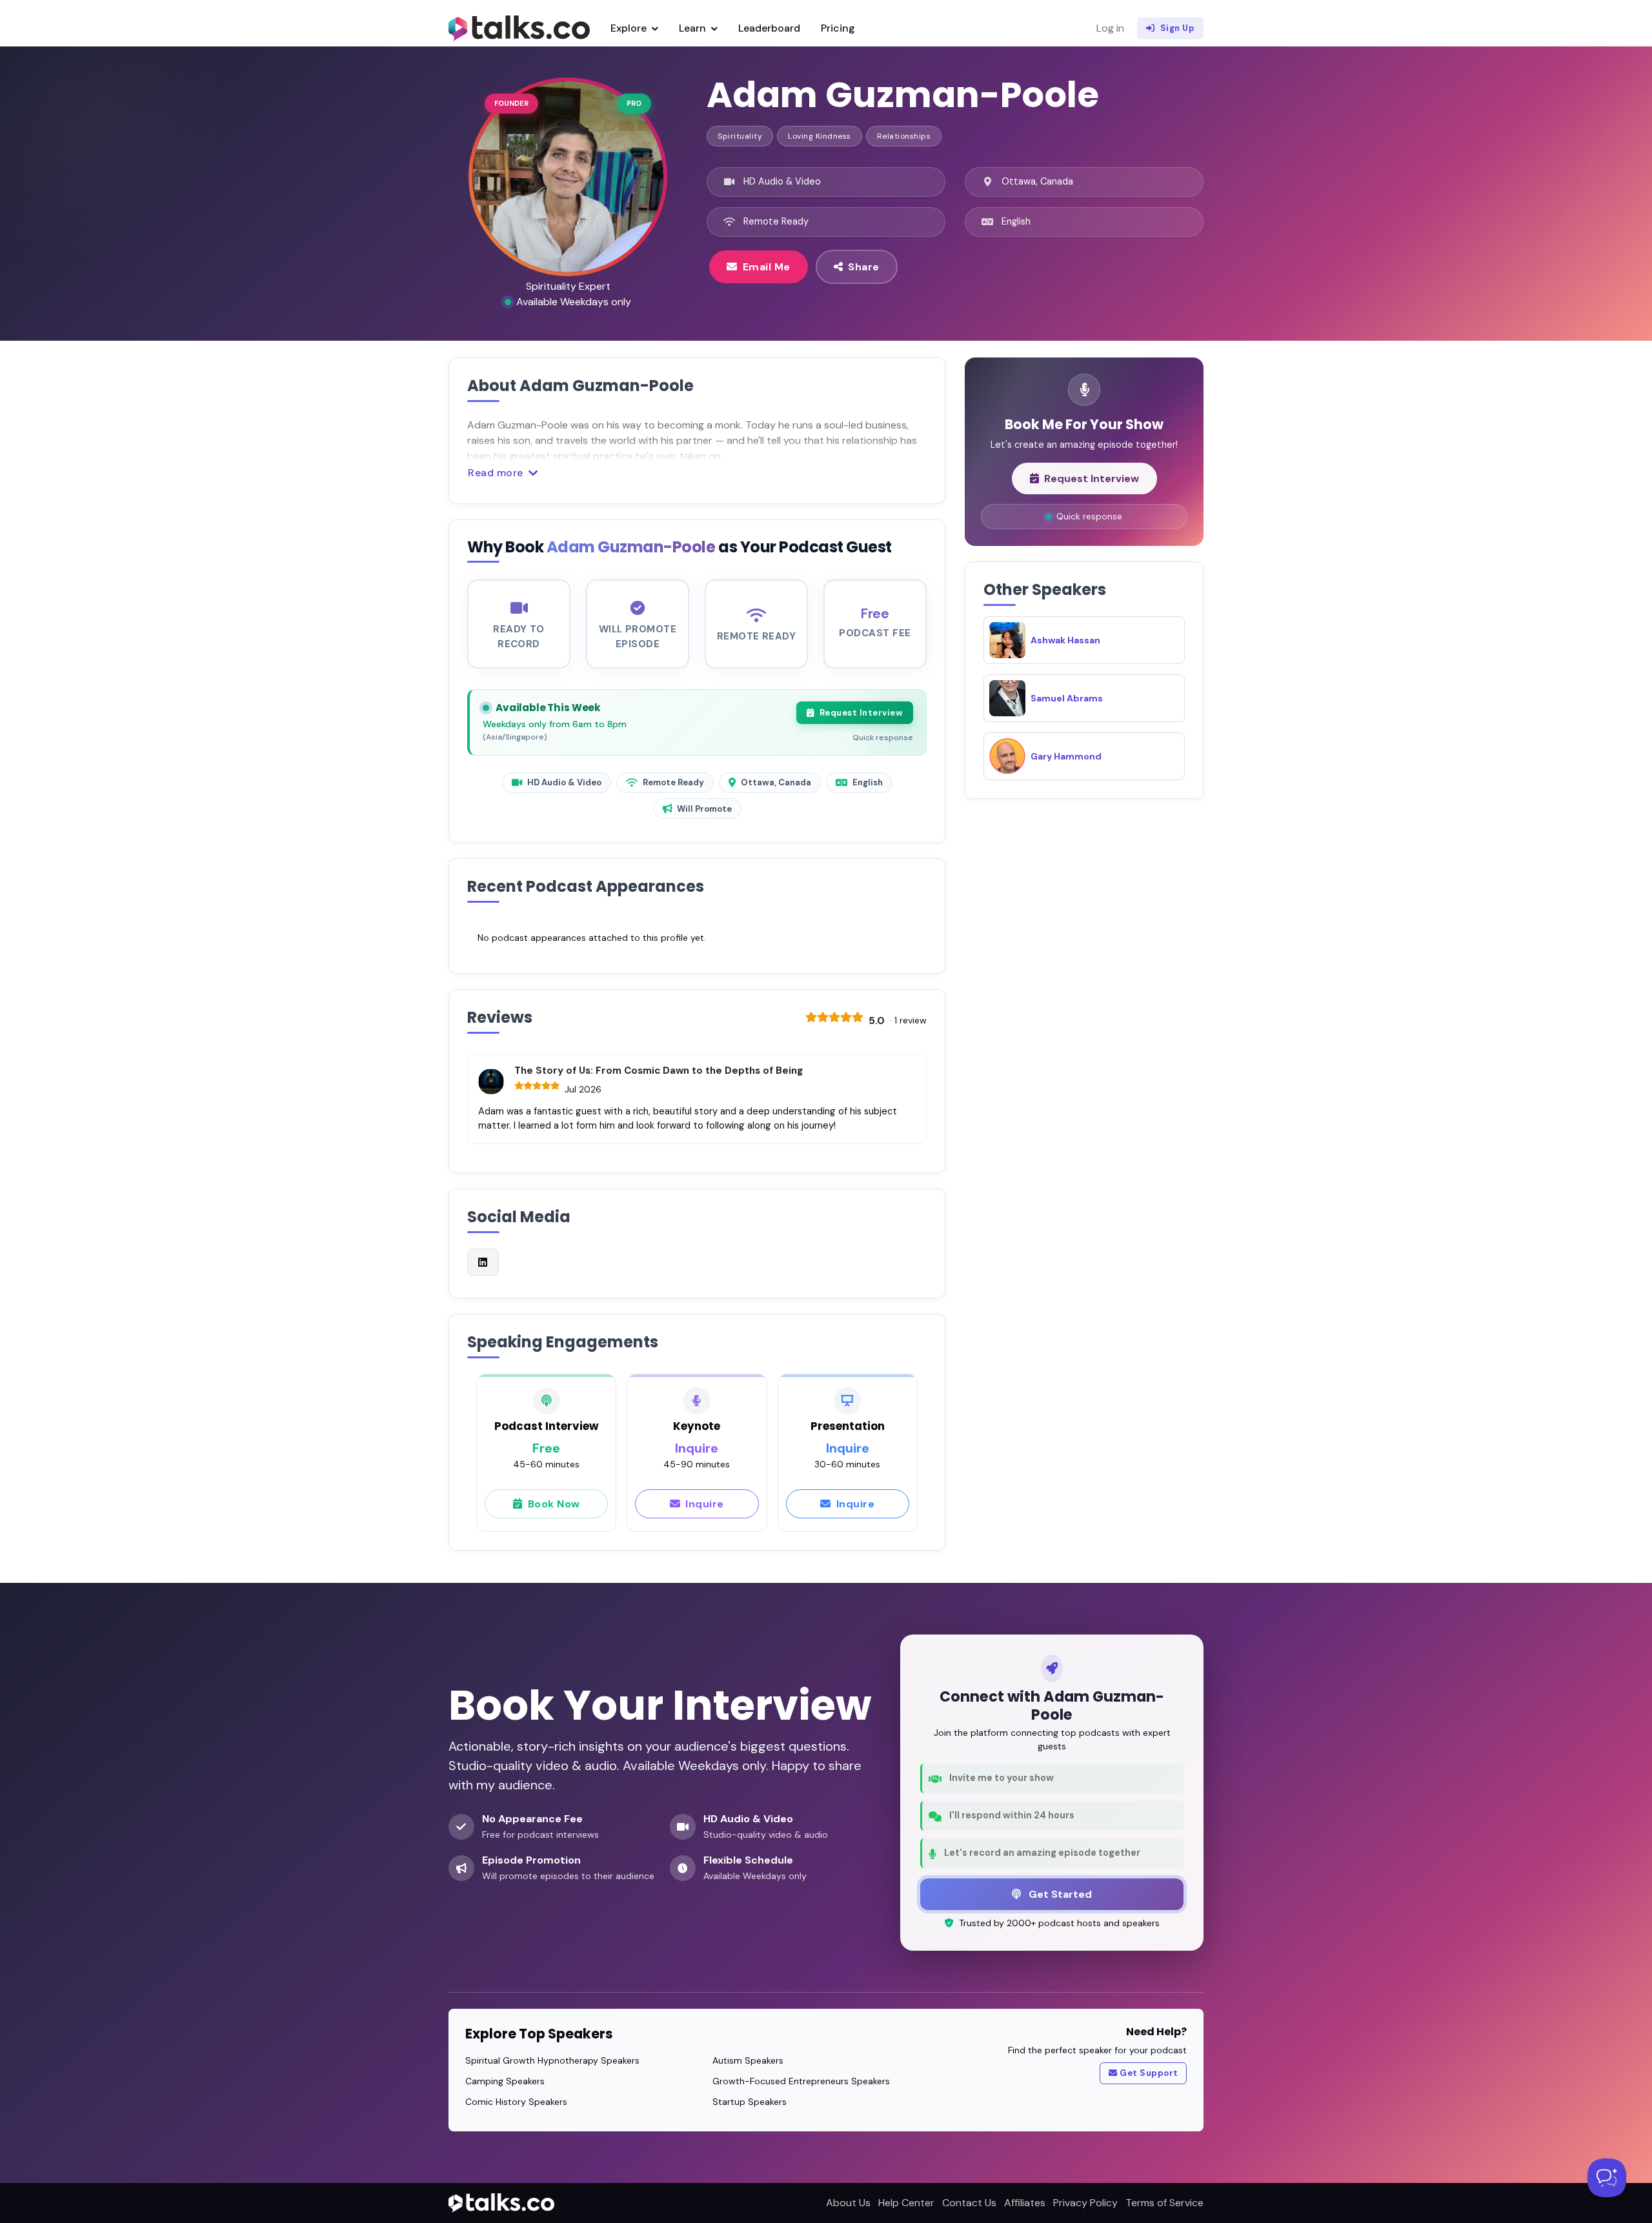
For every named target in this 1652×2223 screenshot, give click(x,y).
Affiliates (1025, 2203)
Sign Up (1178, 28)
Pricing (838, 28)
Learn (694, 28)
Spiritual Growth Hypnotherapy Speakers (552, 2060)
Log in (1110, 28)
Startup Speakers (750, 2102)
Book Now (554, 1504)
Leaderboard (769, 28)
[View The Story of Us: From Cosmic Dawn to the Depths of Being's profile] (491, 1081)
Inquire (705, 1504)
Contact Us (969, 2203)
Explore (630, 28)
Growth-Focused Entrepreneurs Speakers (801, 2081)
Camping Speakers (505, 2081)
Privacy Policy (1085, 2203)
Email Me (767, 267)
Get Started (1059, 1894)
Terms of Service (1164, 2203)
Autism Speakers (748, 2060)
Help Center (906, 2203)
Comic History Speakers (516, 2102)
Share (864, 267)
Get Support (1149, 2073)
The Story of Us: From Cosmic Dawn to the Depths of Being (659, 1071)
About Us (848, 2203)
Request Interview (861, 713)
